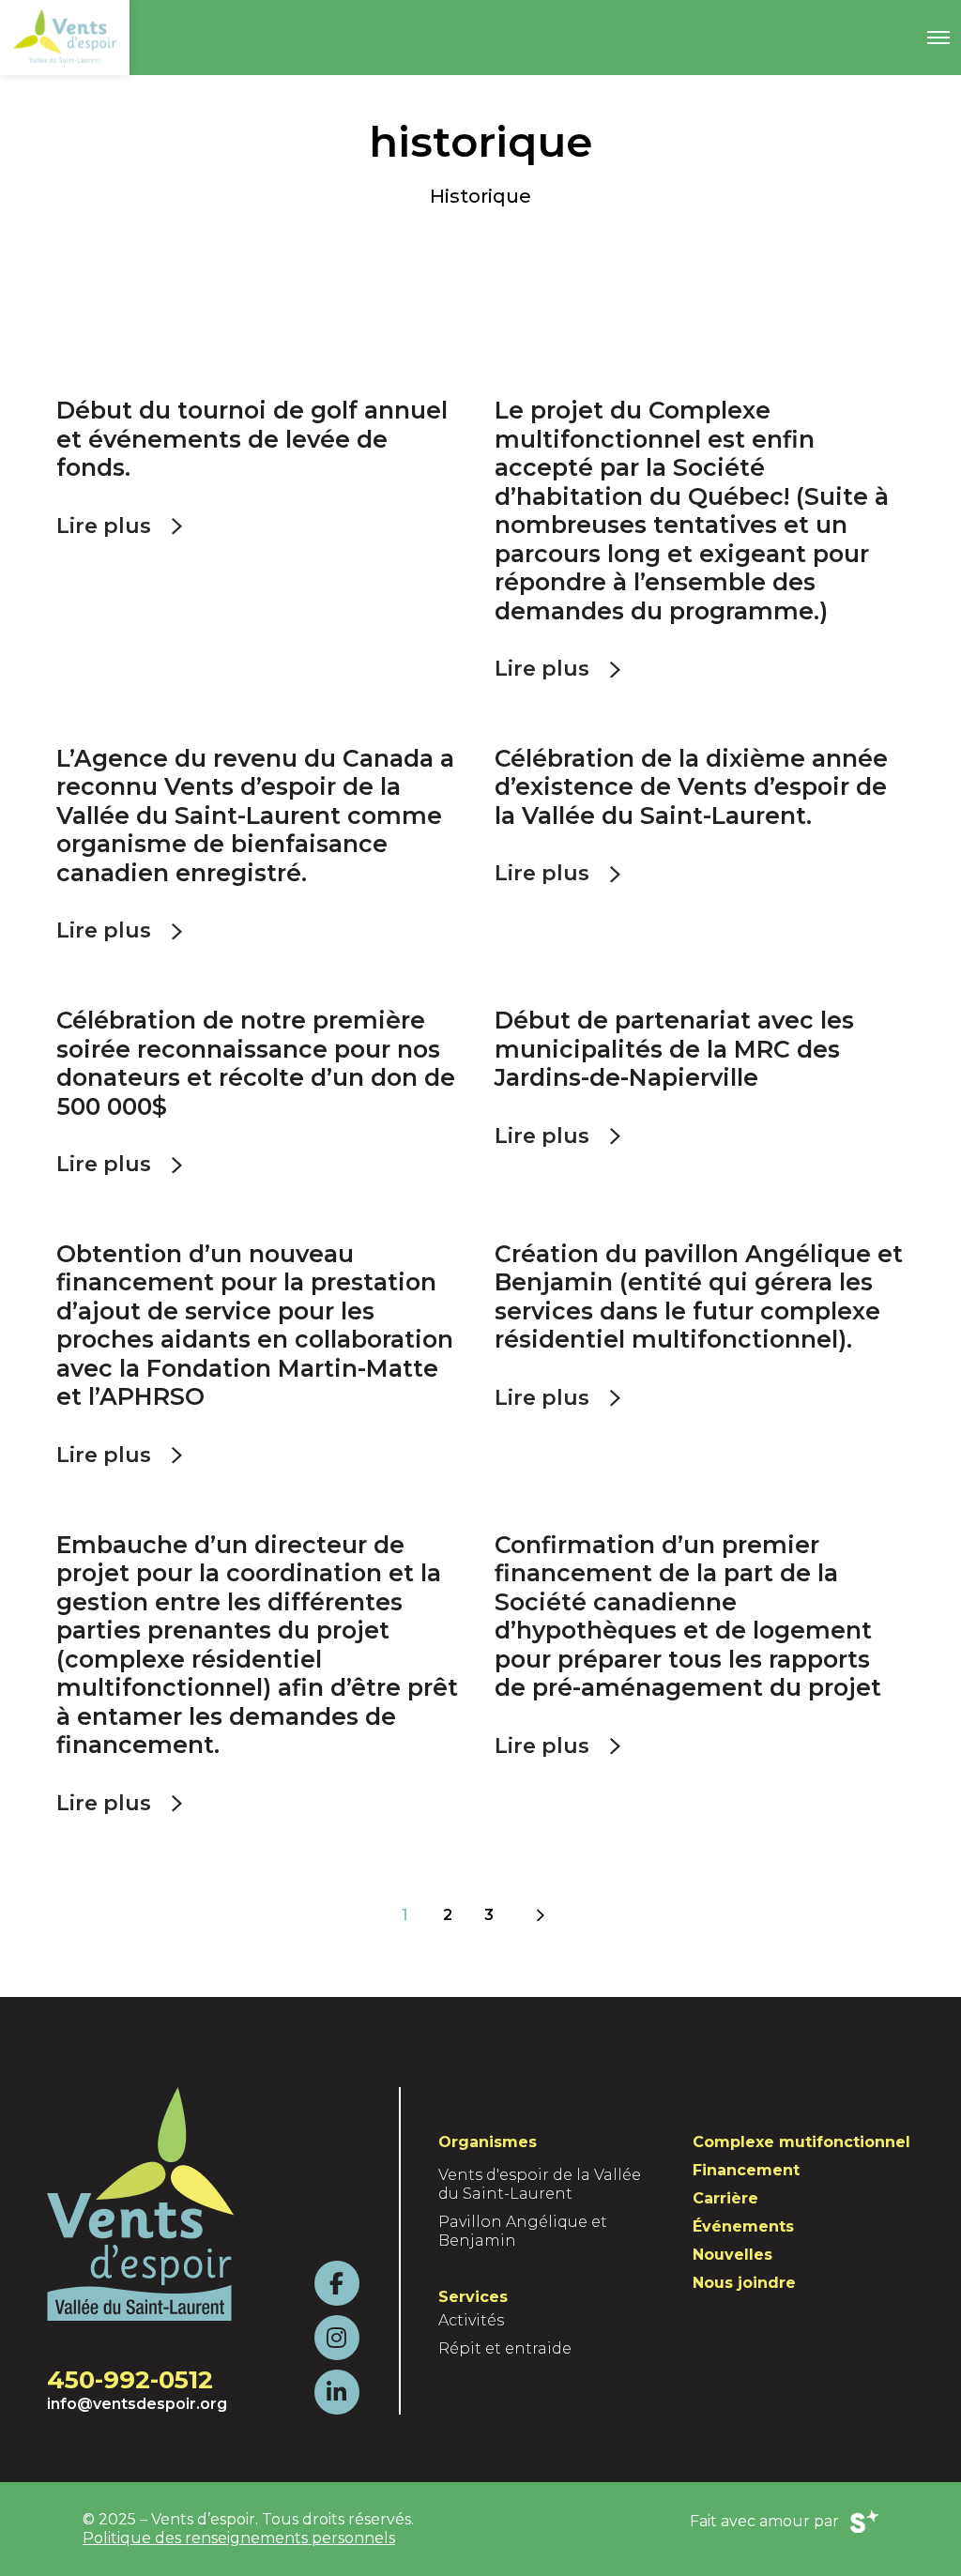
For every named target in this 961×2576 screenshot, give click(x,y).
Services (473, 2297)
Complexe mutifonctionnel (801, 2142)
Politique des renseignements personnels (239, 2538)
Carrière (725, 2198)
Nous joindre (744, 2283)
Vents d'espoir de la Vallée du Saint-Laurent (540, 2184)
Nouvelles (732, 2255)
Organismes (488, 2142)
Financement (746, 2170)
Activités (471, 2320)
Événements (743, 2226)
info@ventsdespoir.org (137, 2404)
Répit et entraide (505, 2348)
